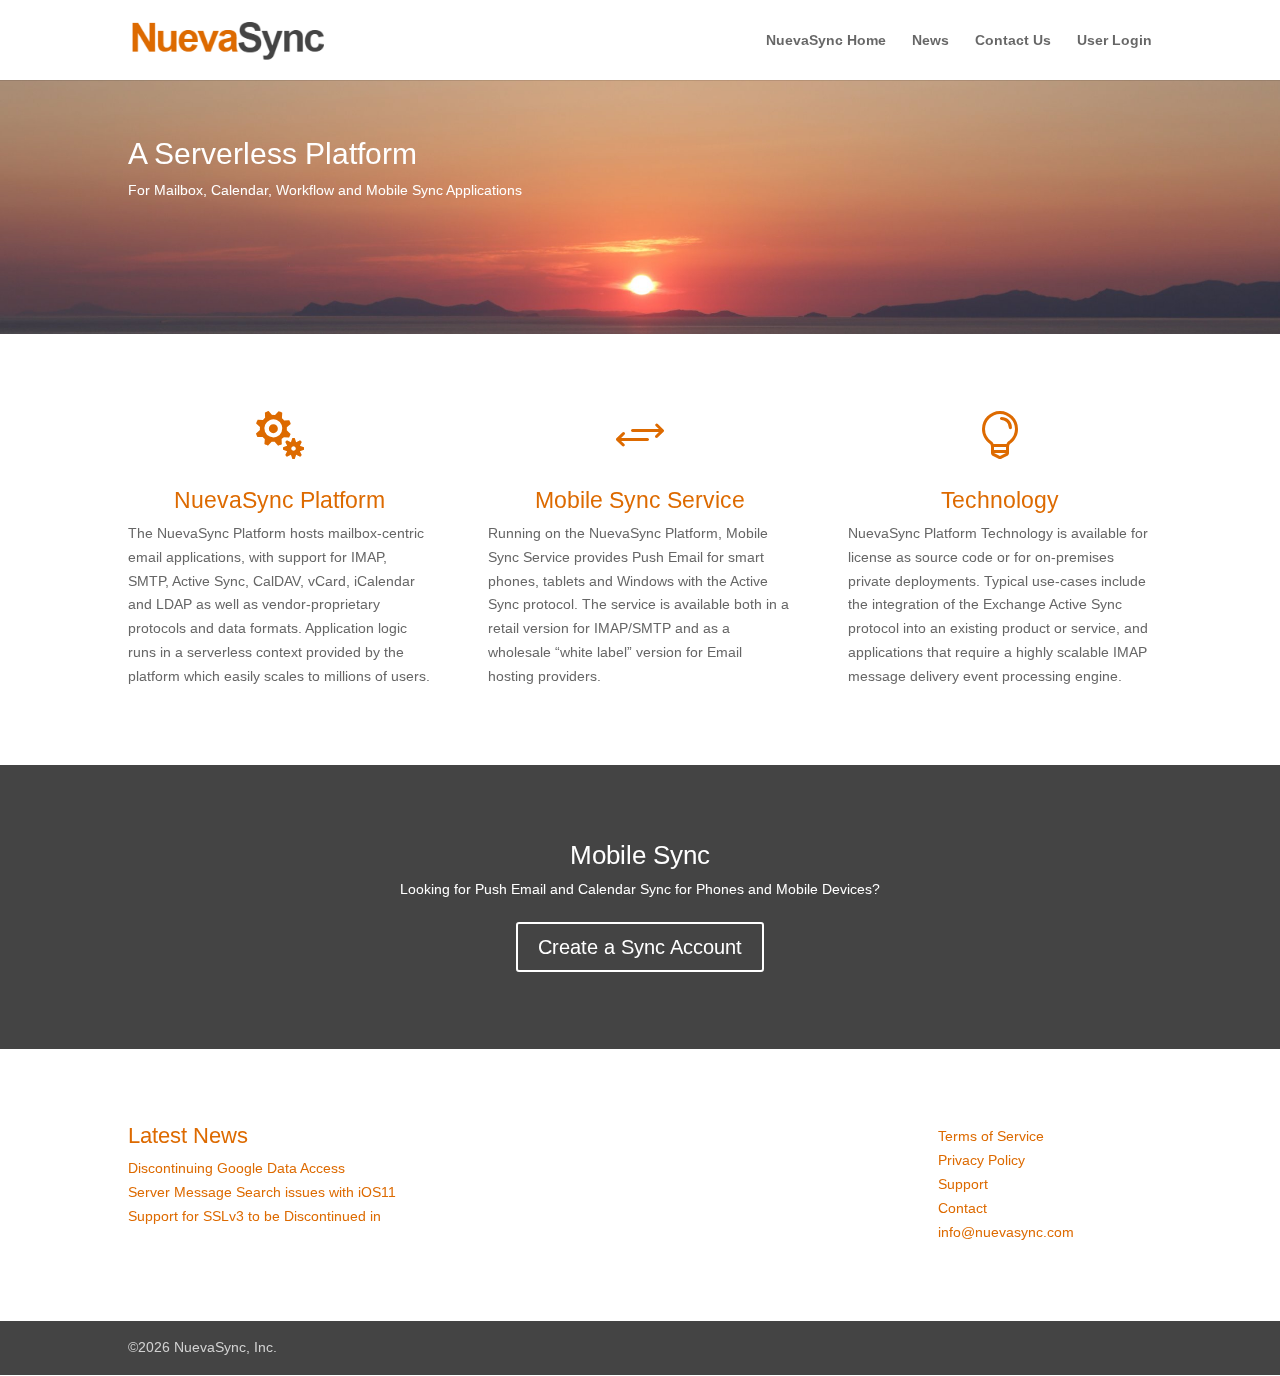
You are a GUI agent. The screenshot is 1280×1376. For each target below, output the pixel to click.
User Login (1114, 40)
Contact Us (1013, 40)
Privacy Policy (981, 1160)
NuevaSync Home (826, 40)
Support (963, 1184)
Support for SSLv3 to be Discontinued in (256, 1216)
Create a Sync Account (640, 947)
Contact (962, 1208)
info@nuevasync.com (1006, 1232)
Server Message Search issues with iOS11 (262, 1192)
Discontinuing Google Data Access (236, 1168)
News (930, 40)
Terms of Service (991, 1136)
